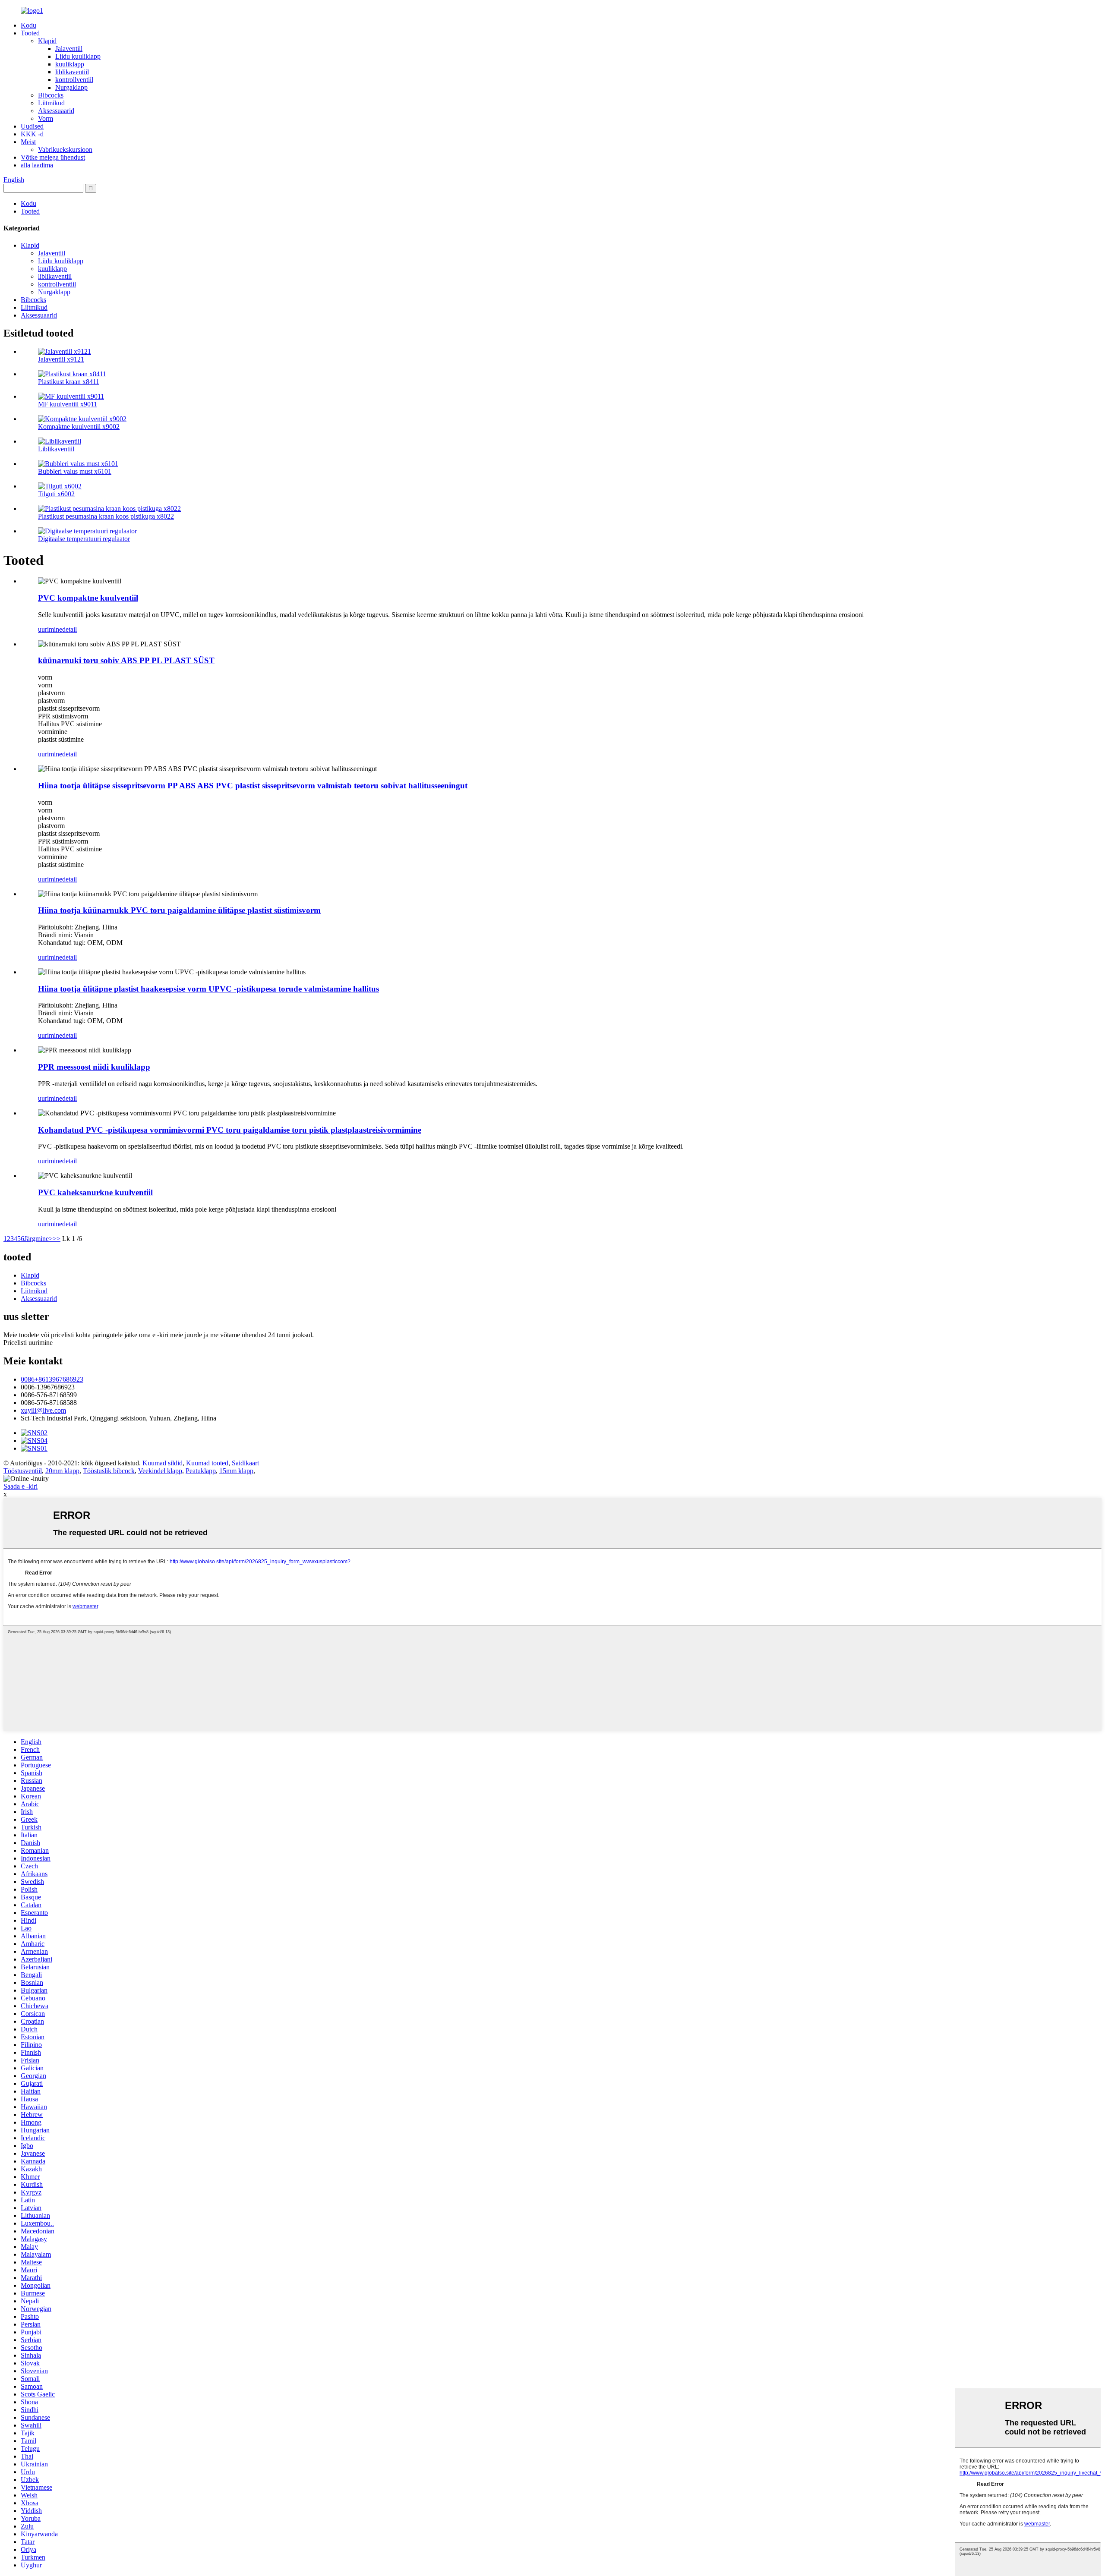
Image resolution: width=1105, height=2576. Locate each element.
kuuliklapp (70, 64)
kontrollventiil (74, 80)
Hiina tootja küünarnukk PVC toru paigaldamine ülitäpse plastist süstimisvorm (179, 910)
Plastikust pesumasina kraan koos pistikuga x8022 (106, 516)
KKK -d (32, 134)
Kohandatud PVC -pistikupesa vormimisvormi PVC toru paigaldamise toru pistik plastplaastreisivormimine (230, 1130)
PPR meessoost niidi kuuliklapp (94, 1067)
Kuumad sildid (163, 1463)
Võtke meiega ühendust (53, 157)
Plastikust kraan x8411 (69, 382)
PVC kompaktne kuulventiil (88, 598)
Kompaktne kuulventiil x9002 (79, 427)
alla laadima (37, 165)
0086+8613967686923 (52, 1379)
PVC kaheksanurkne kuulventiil (95, 1192)
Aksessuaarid (56, 111)
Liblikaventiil (56, 449)
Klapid (47, 41)
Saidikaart (245, 1463)
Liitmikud (51, 103)
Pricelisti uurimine (28, 1343)
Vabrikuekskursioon (65, 150)
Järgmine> (38, 1239)
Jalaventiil (69, 49)
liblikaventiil (72, 72)
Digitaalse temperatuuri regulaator (84, 539)
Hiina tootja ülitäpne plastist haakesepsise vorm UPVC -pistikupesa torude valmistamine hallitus (208, 989)
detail (69, 629)
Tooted (30, 33)
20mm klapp (62, 1471)
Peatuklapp (201, 1471)
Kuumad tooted (207, 1463)
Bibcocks (51, 95)
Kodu (28, 25)
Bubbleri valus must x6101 (75, 471)
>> (57, 1239)
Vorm (46, 118)
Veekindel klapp (160, 1471)
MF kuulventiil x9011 (68, 404)
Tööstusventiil (23, 1471)
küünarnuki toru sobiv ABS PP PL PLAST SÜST (126, 660)
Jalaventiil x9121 (61, 359)
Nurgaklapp (71, 87)
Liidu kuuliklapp (78, 56)
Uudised (32, 126)
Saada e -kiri (21, 1486)
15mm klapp (236, 1471)
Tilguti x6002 (56, 494)
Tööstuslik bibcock (109, 1471)
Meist (28, 142)
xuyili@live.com (43, 1410)
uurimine (50, 629)
